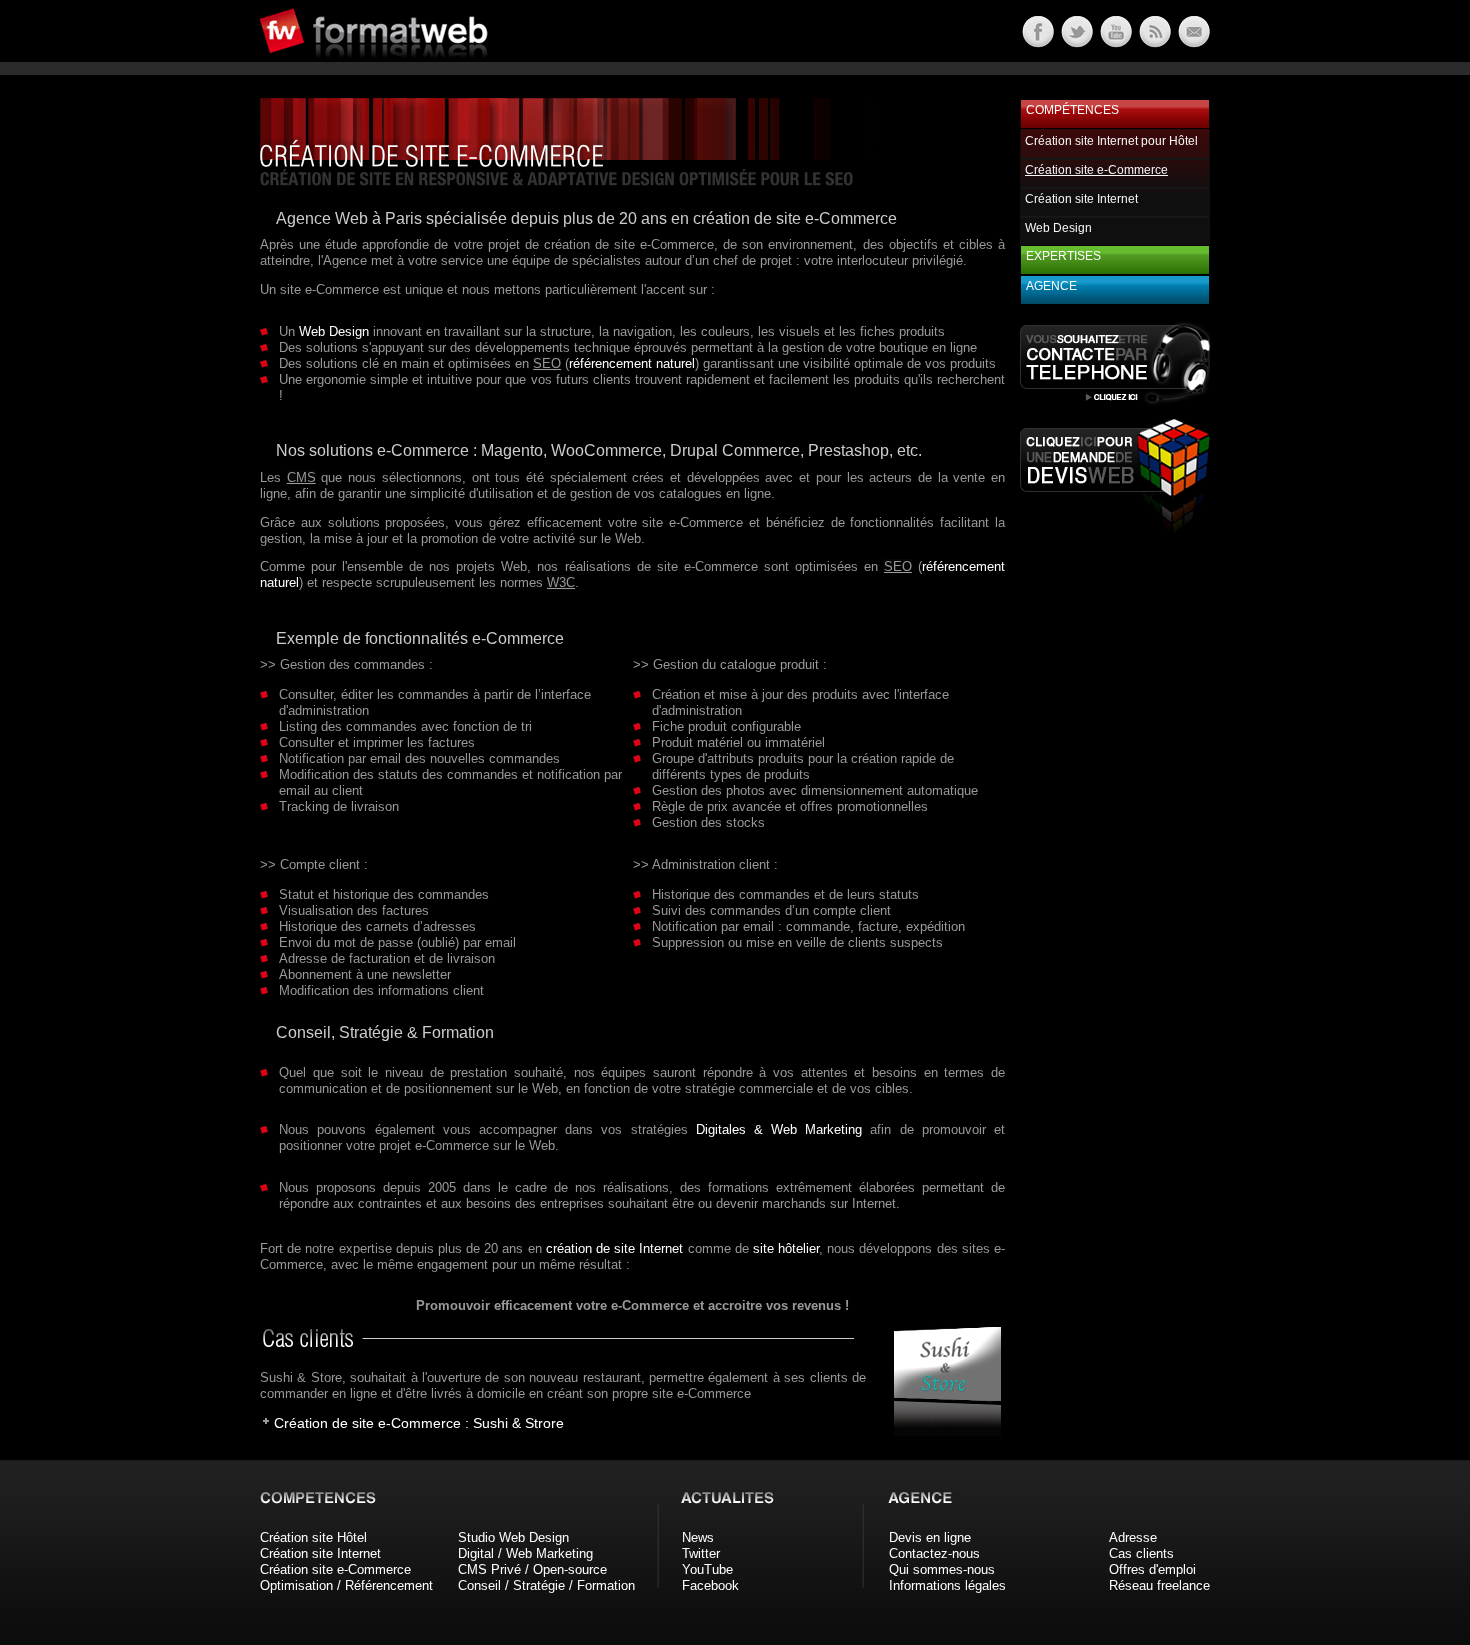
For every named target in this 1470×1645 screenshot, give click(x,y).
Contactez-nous (934, 1553)
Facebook (710, 1585)
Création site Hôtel (313, 1537)
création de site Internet (615, 1248)
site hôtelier (786, 1248)
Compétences (1072, 110)
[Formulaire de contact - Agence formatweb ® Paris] (1192, 42)
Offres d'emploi (1152, 1569)
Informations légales (947, 1585)
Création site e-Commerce (335, 1569)
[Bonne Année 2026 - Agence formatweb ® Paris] (1153, 42)
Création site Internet (1081, 199)
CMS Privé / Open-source (532, 1569)
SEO (547, 363)
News (698, 1537)
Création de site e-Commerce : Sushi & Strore (419, 1423)
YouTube (707, 1569)
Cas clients (1141, 1553)
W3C (561, 582)
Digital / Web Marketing (525, 1553)
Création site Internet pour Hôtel (1111, 141)
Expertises (1063, 256)
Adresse (1133, 1537)
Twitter (701, 1553)
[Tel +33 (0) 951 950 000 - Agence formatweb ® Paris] (1115, 403)
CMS (301, 477)
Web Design (334, 331)
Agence (1051, 286)
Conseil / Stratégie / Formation (546, 1585)
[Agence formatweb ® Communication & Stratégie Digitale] (450, 69)
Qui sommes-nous (942, 1569)
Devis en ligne (930, 1537)
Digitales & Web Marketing (779, 1129)
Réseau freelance (1159, 1585)
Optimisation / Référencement (346, 1585)
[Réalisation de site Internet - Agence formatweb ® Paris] (941, 1431)
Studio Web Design (513, 1537)
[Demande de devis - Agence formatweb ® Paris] (1115, 527)
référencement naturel (632, 363)
